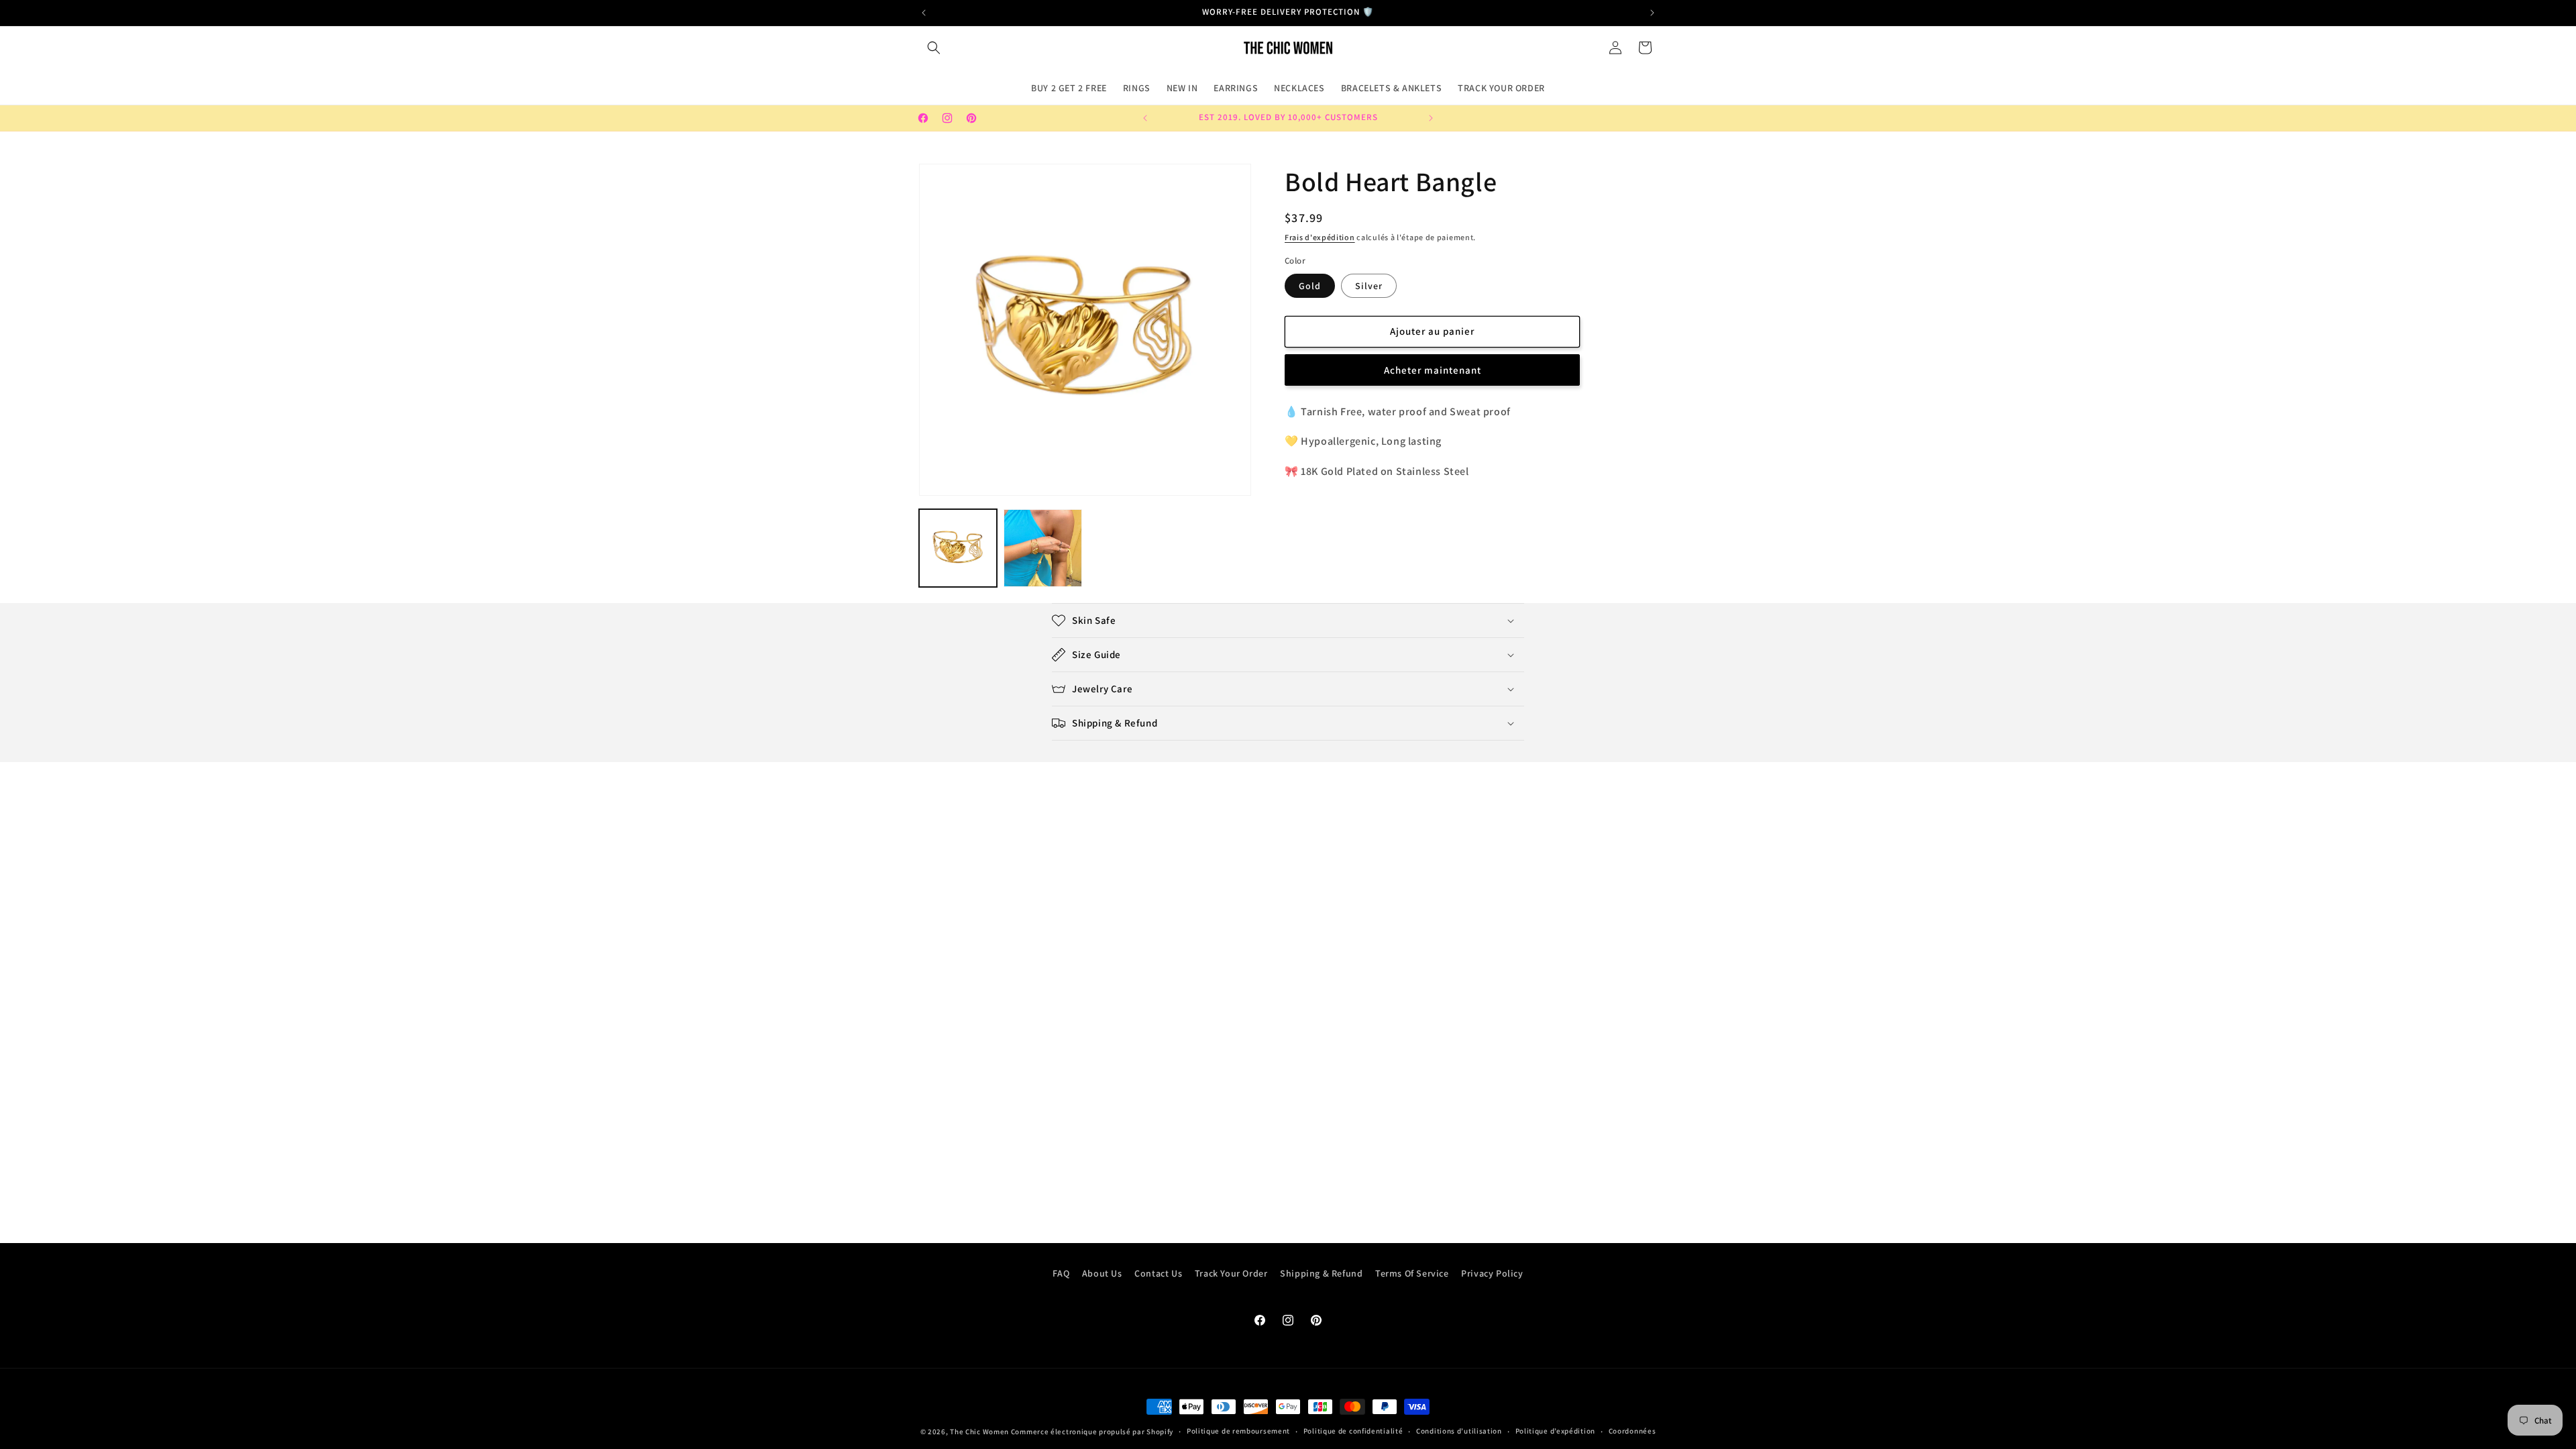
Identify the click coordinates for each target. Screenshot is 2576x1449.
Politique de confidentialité (1353, 1431)
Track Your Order (1231, 1273)
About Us (1102, 1273)
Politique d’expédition (1555, 1431)
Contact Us (1158, 1273)
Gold (1310, 286)
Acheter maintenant (1433, 370)
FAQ (1061, 1273)
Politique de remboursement (1238, 1431)
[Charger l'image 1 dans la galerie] (958, 548)
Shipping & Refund (1321, 1273)
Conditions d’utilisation (1459, 1431)
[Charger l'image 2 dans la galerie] (1042, 548)
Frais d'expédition (1320, 237)
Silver (1369, 286)
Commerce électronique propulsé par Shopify (1092, 1432)
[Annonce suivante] (1652, 13)
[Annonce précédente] (924, 13)
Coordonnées (1632, 1431)
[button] (934, 48)
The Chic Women (979, 1432)
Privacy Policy (1492, 1273)
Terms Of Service (1412, 1273)
